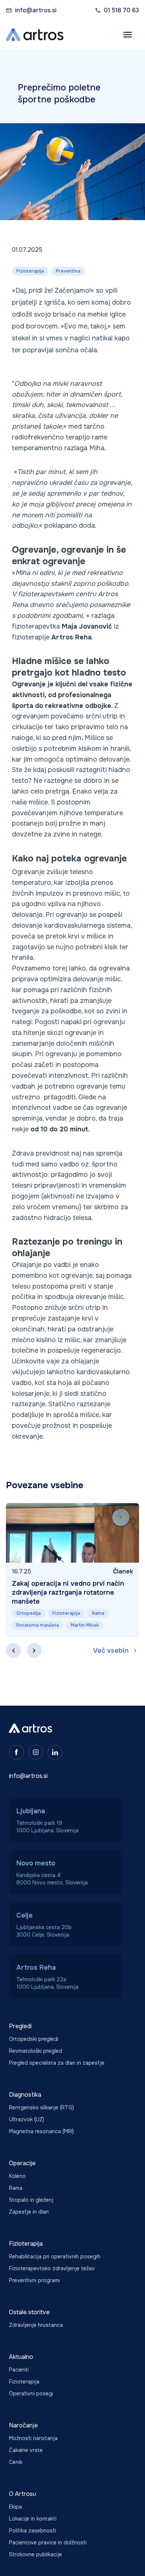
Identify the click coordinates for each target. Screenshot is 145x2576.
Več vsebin (111, 1651)
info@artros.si (36, 10)
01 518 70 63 (121, 10)
